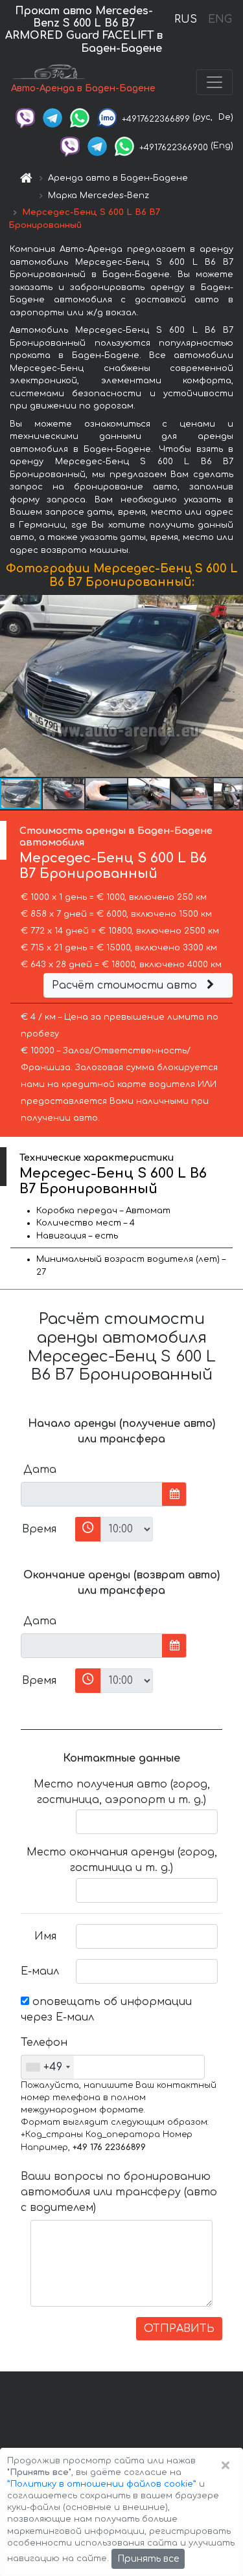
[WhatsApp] (80, 117)
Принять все (148, 2559)
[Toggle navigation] (214, 82)
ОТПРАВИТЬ (179, 2329)
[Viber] (25, 117)
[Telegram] (52, 117)
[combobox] (48, 2067)
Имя (45, 1936)
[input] (92, 1494)
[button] (231, 686)
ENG (220, 19)
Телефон (43, 2043)
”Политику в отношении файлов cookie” (102, 2484)
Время (39, 1529)
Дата (40, 1470)
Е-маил (40, 1971)
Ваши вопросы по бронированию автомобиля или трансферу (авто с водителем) (119, 2192)
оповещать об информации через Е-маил (106, 2010)
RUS (186, 19)
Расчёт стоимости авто (126, 985)
